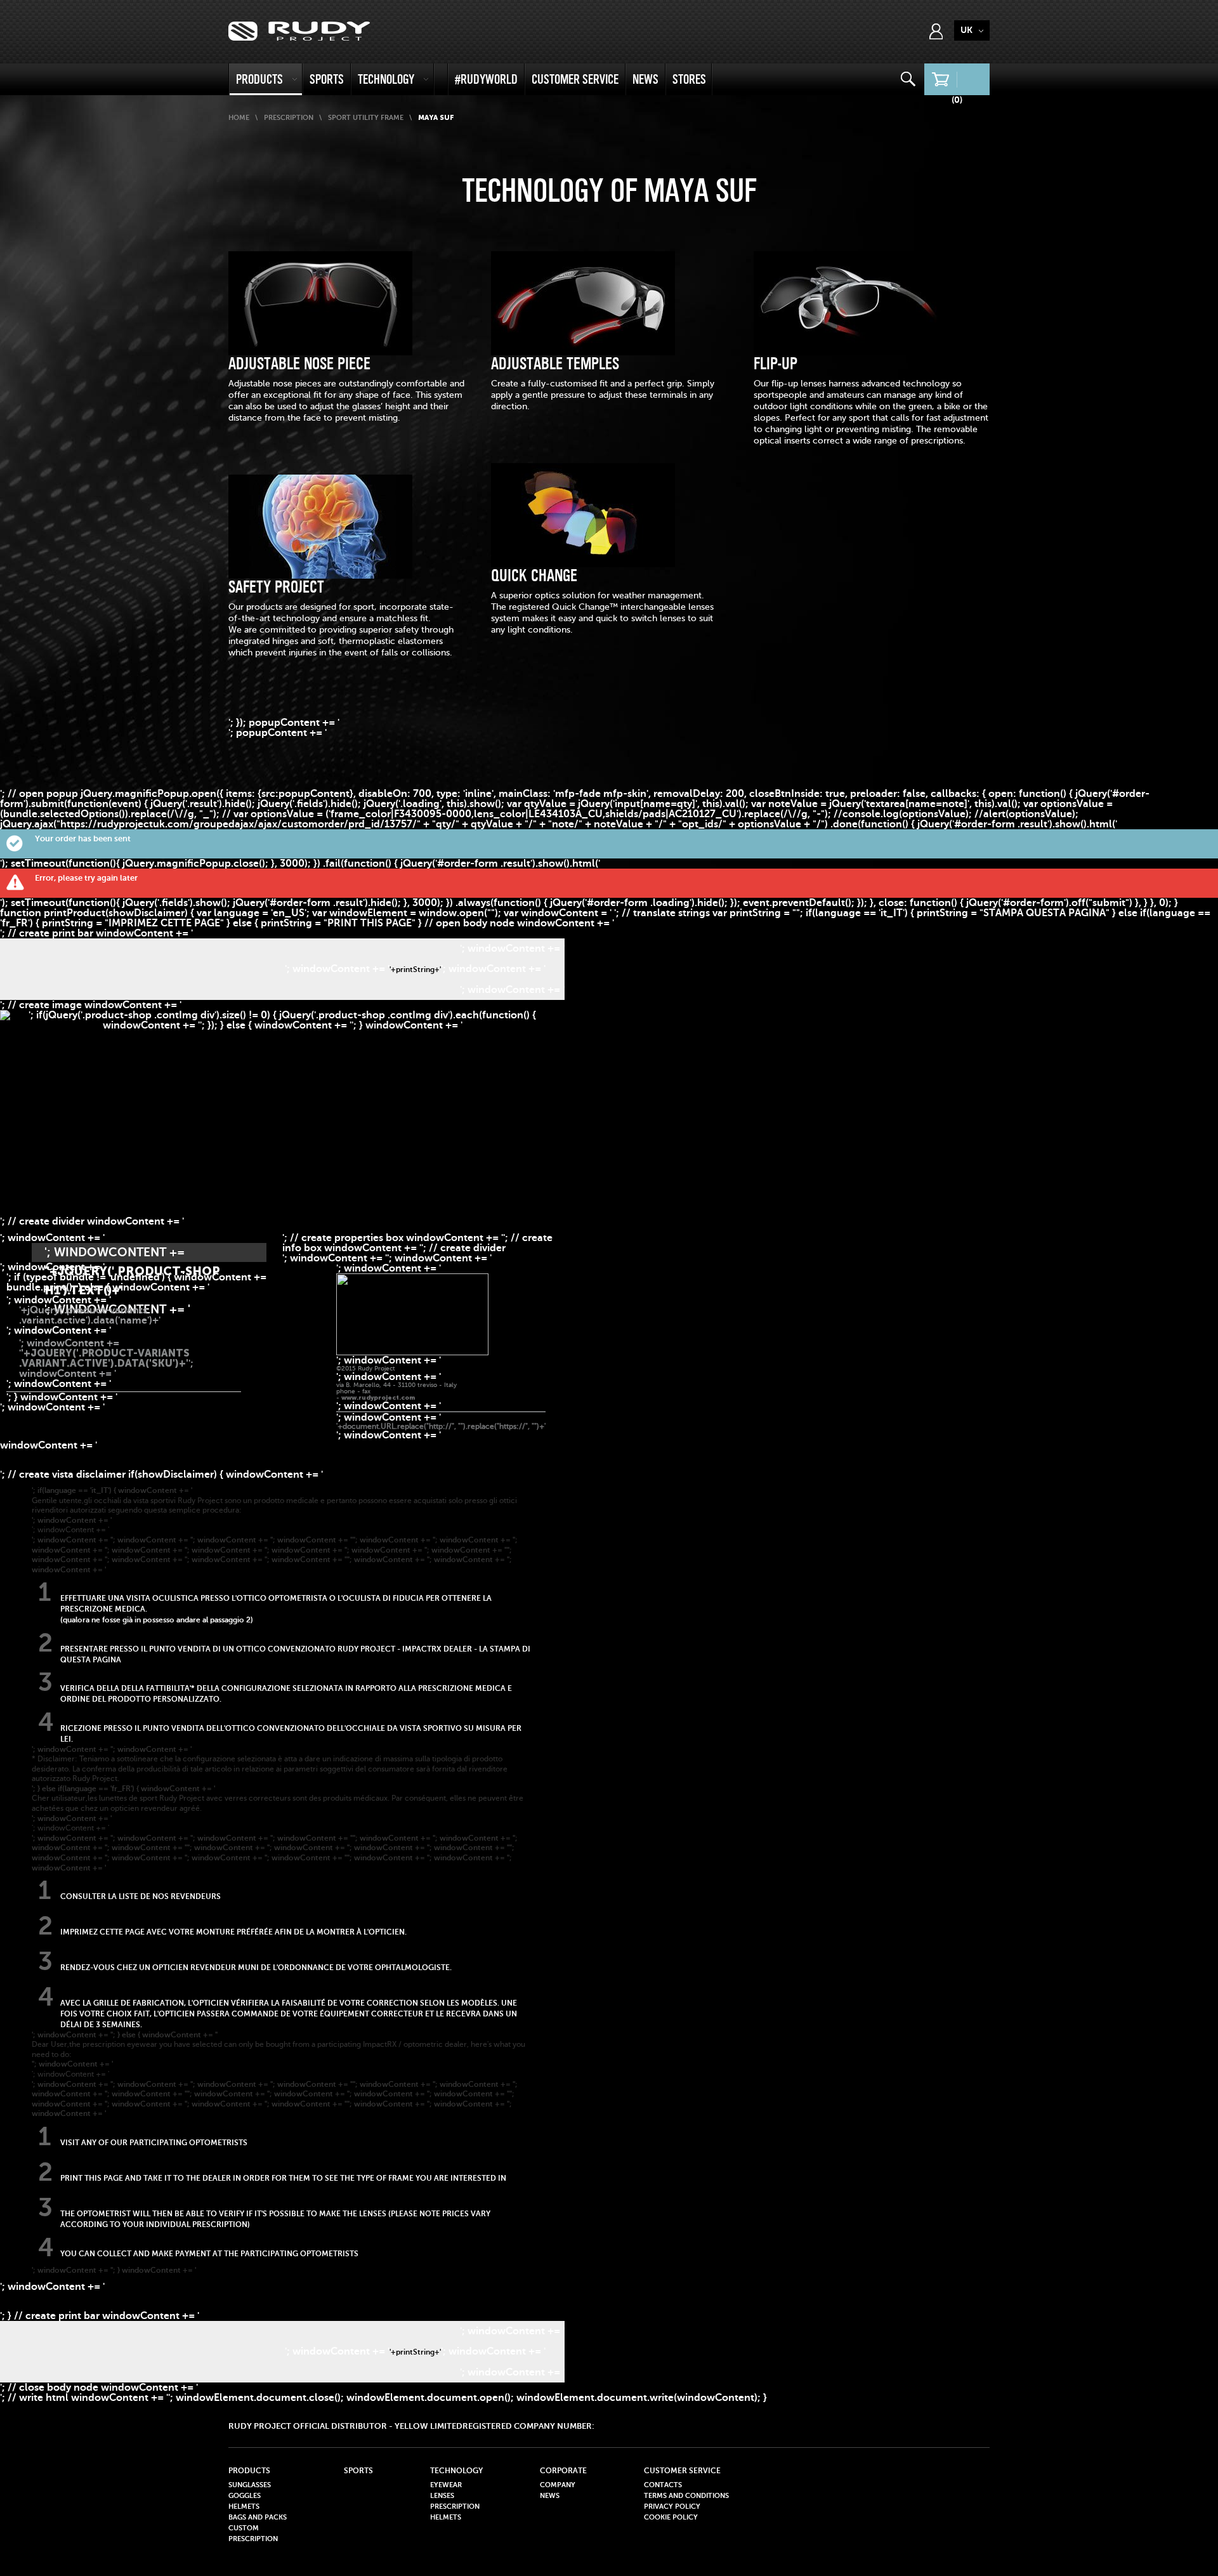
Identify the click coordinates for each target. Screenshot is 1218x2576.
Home (239, 118)
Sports (327, 79)
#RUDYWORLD (486, 79)
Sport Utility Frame (366, 118)
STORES (689, 79)
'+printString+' (415, 969)
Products (259, 79)
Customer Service (575, 79)
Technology (386, 79)
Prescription (289, 118)
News (645, 79)
